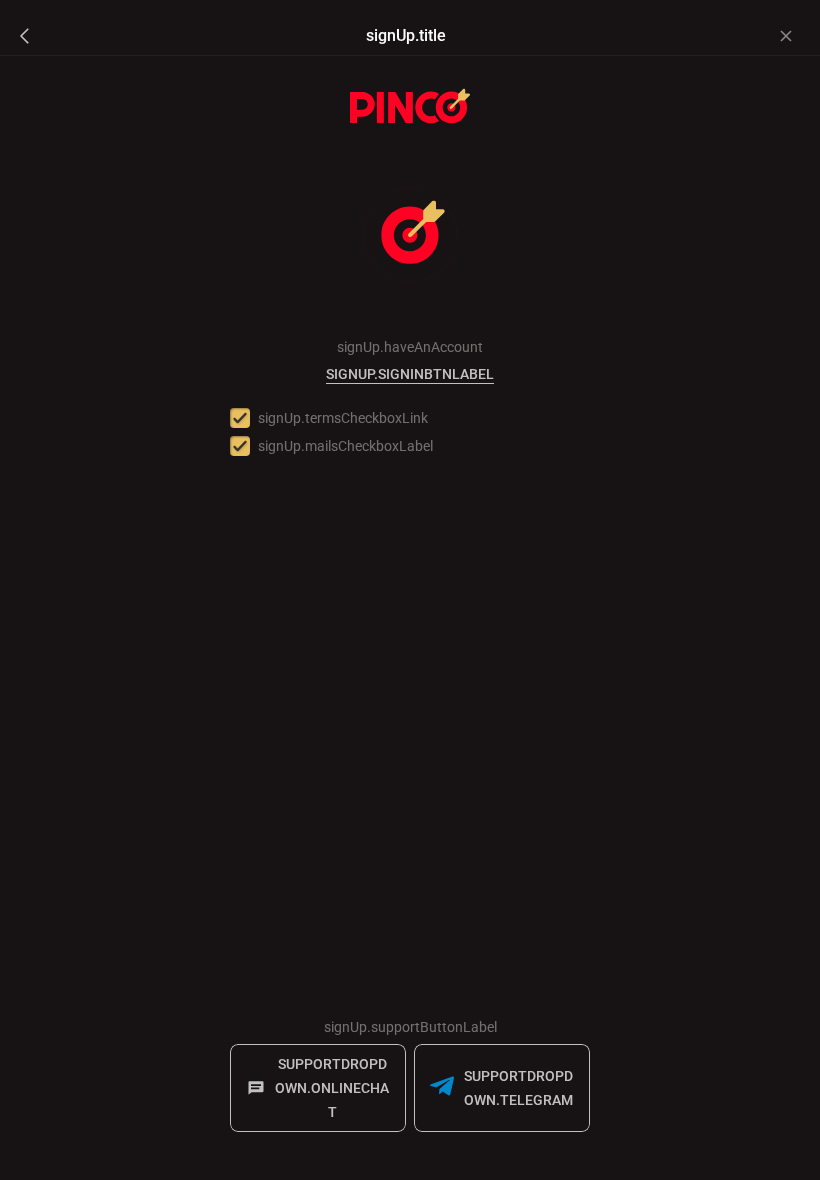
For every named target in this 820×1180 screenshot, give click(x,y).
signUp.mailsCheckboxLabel (345, 446)
